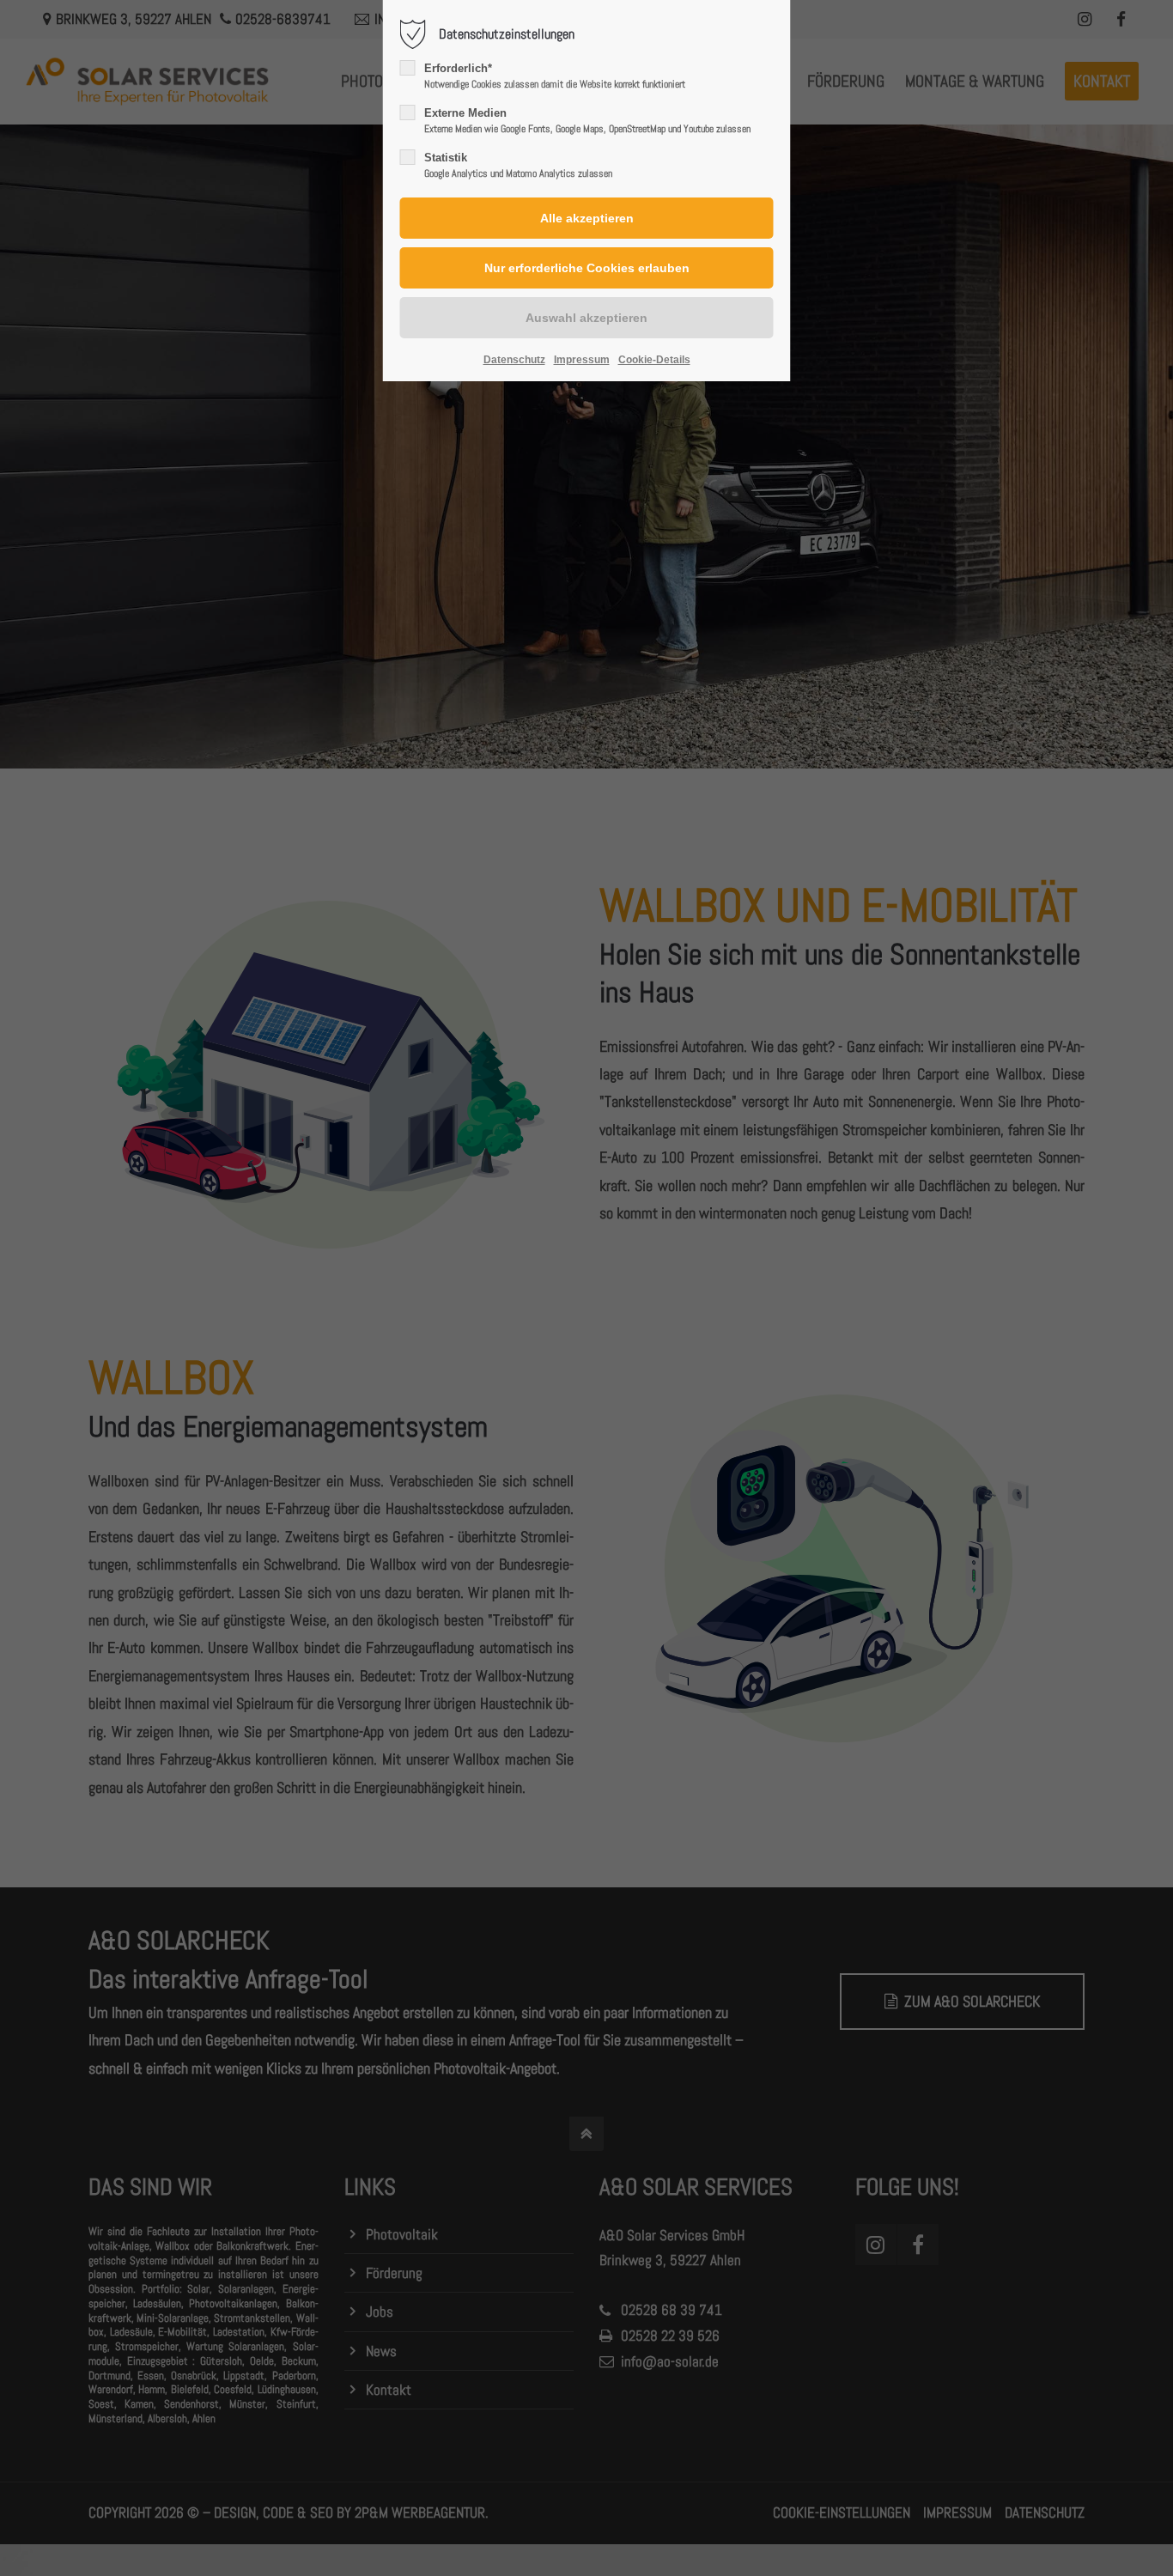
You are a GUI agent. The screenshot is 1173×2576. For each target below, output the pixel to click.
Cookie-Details (654, 360)
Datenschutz (514, 360)
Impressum (582, 360)
